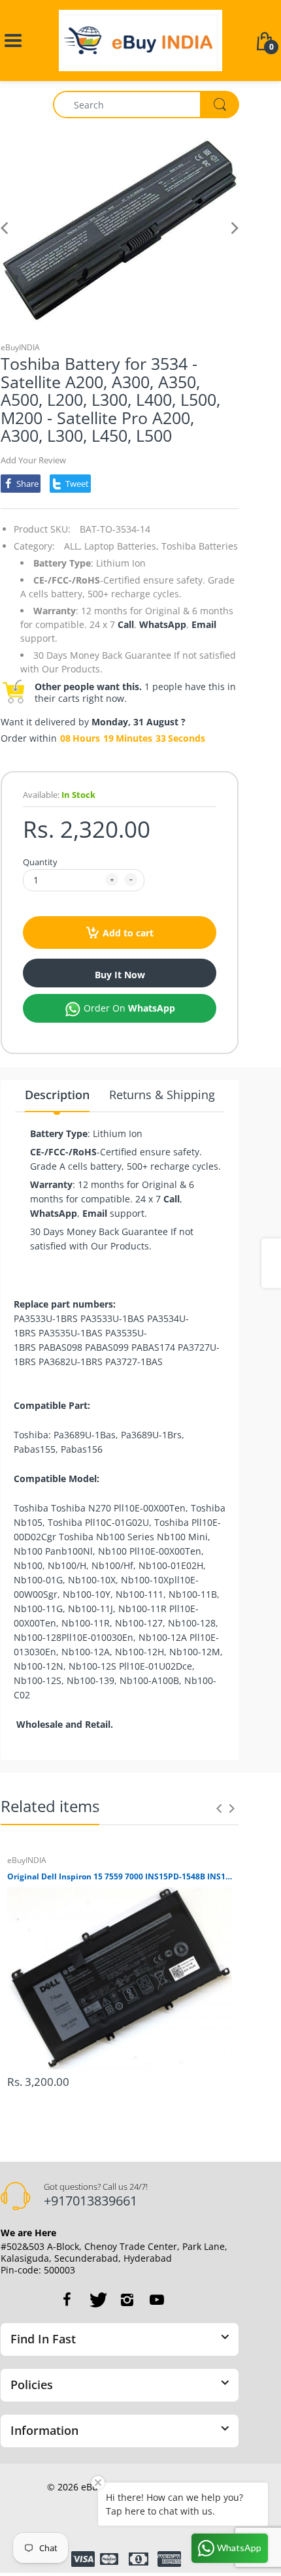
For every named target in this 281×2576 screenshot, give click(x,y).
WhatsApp (163, 624)
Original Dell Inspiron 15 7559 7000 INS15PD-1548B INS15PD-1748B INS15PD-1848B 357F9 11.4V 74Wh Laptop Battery (120, 1877)
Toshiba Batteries (200, 546)
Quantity (40, 862)
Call (126, 624)
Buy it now (120, 975)
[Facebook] (67, 2300)
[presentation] (219, 1808)
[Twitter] (97, 2300)
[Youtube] (157, 2300)
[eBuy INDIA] (140, 40)
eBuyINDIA (20, 347)
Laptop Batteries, (122, 546)
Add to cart (128, 933)
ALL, (73, 546)
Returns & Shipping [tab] (162, 1095)
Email (204, 624)
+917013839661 (91, 2201)
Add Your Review (33, 460)
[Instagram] (127, 2300)
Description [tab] (57, 1095)
